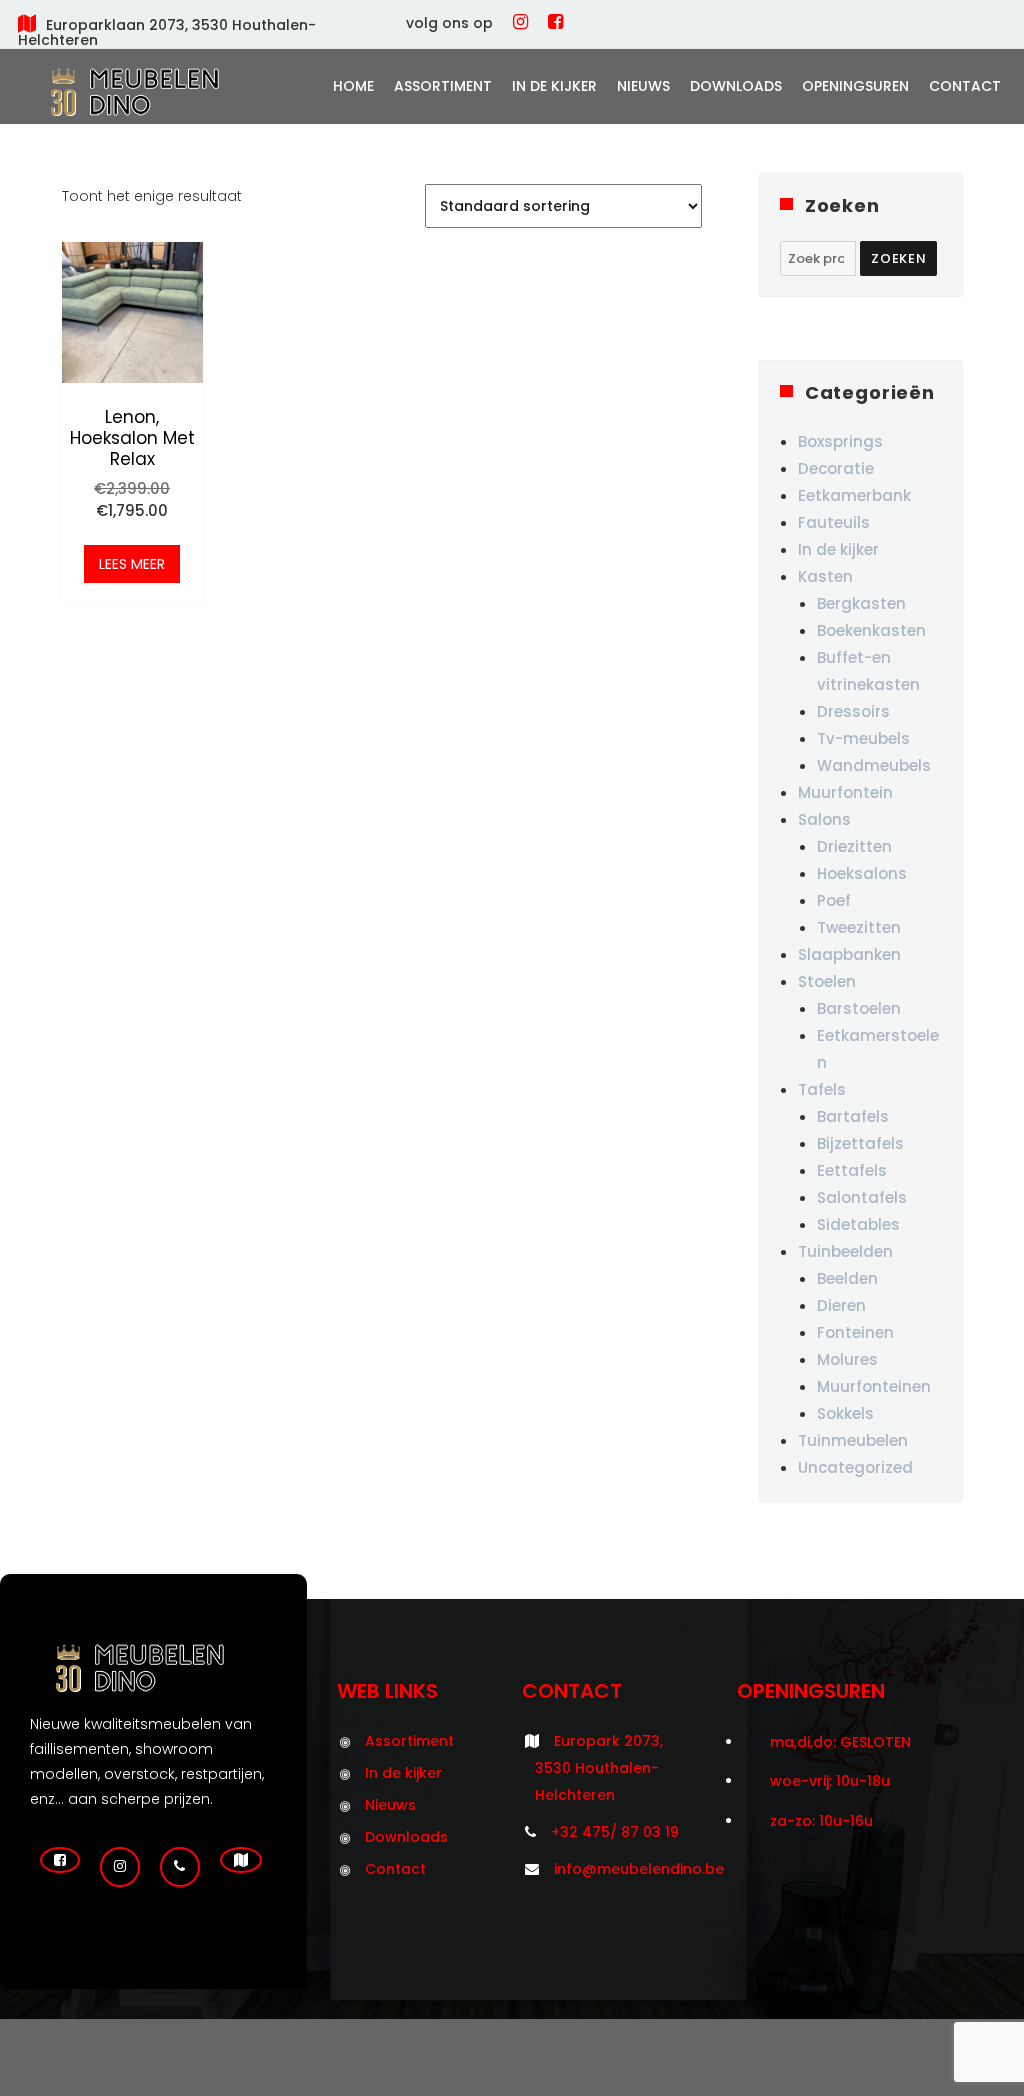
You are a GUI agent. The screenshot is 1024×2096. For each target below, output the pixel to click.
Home (353, 86)
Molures (847, 1359)
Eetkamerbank (854, 495)
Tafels (822, 1089)
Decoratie (836, 468)
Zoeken (898, 258)
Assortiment (443, 86)
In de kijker (554, 86)
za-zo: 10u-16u (821, 1821)
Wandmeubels (874, 765)
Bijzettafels (860, 1143)
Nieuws (643, 86)
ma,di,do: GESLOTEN (840, 1742)
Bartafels (853, 1116)
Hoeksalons (862, 873)
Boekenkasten (871, 630)
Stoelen (827, 981)
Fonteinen (855, 1332)
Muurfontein (845, 792)
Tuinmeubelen (853, 1440)
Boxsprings (840, 441)
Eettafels (852, 1170)
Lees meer (132, 564)
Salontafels (862, 1197)
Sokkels (845, 1413)
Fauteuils (834, 522)
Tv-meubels (863, 738)
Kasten (825, 576)
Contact (965, 86)
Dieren (841, 1305)
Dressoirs (853, 711)
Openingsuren (855, 86)
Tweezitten (859, 927)
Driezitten (854, 846)
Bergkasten (861, 603)
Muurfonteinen (874, 1386)
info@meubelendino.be (639, 1869)
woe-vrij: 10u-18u (830, 1781)
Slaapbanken (849, 954)
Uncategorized (855, 1467)
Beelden (847, 1278)
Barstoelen (859, 1008)
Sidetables (858, 1224)
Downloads (736, 86)
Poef (834, 900)
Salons (824, 819)
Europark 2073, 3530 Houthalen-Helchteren (599, 1768)
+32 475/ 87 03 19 (615, 1832)
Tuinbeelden (845, 1251)
